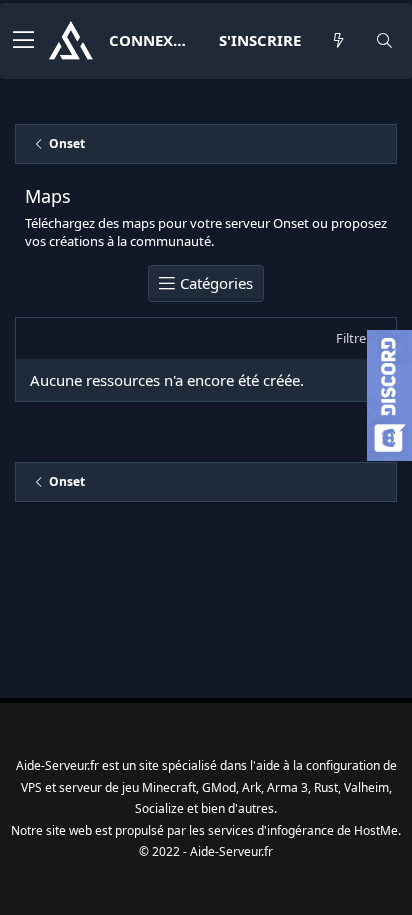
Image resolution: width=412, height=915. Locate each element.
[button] (23, 41)
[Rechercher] (384, 40)
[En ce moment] (338, 40)
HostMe (376, 830)
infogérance (300, 830)
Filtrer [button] (353, 338)
